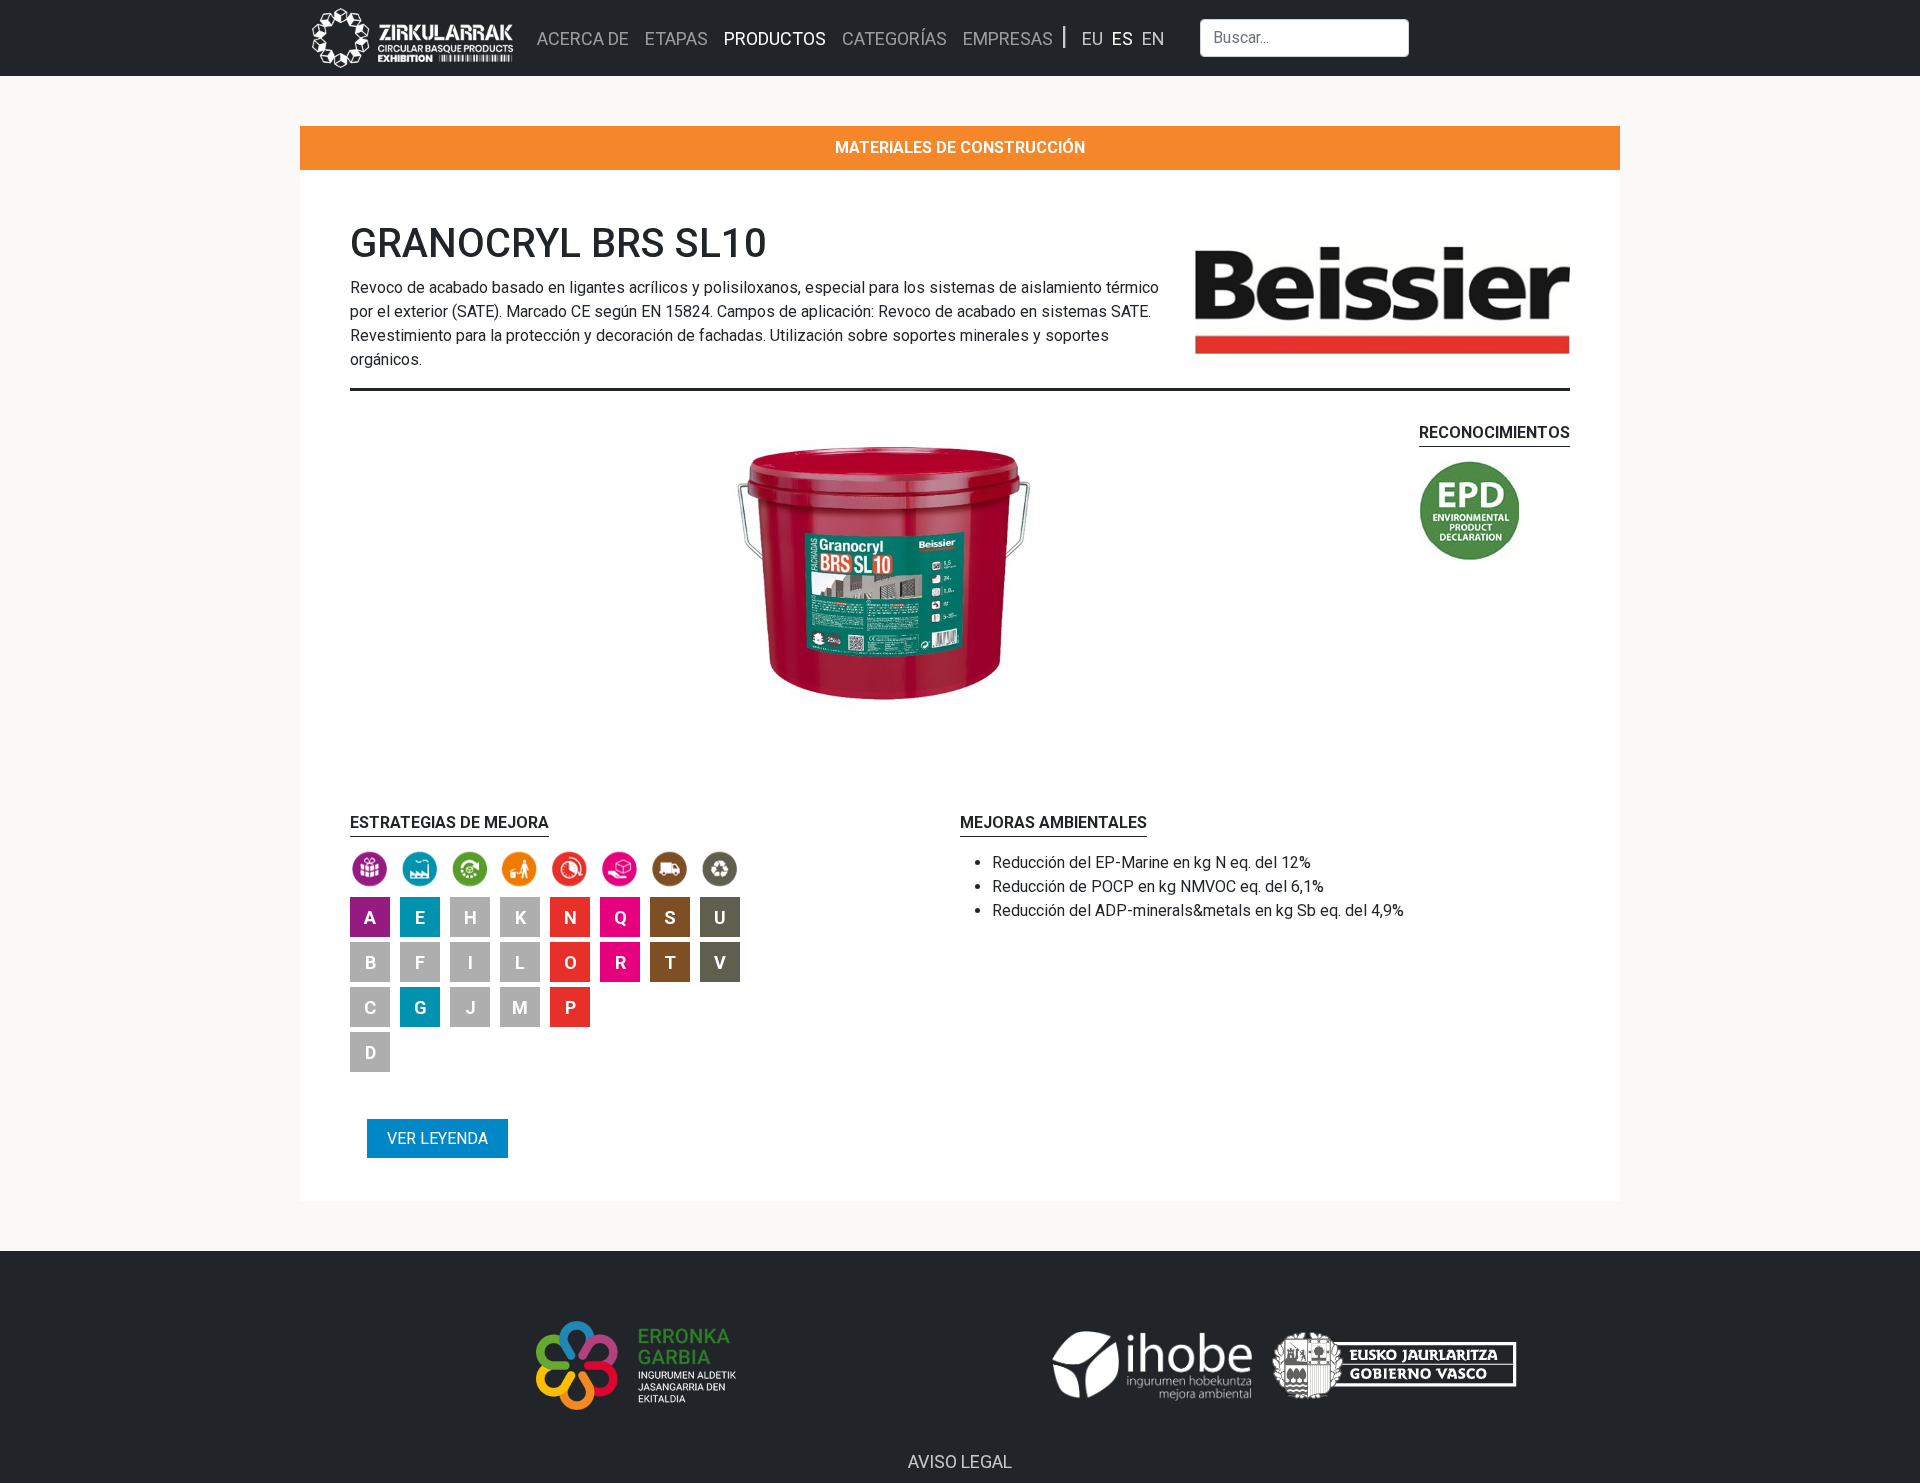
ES (1122, 38)
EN (1153, 38)
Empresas (1008, 38)
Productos (775, 38)
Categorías (894, 38)
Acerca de (583, 38)
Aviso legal (960, 1461)
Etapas (676, 38)
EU (1092, 38)
